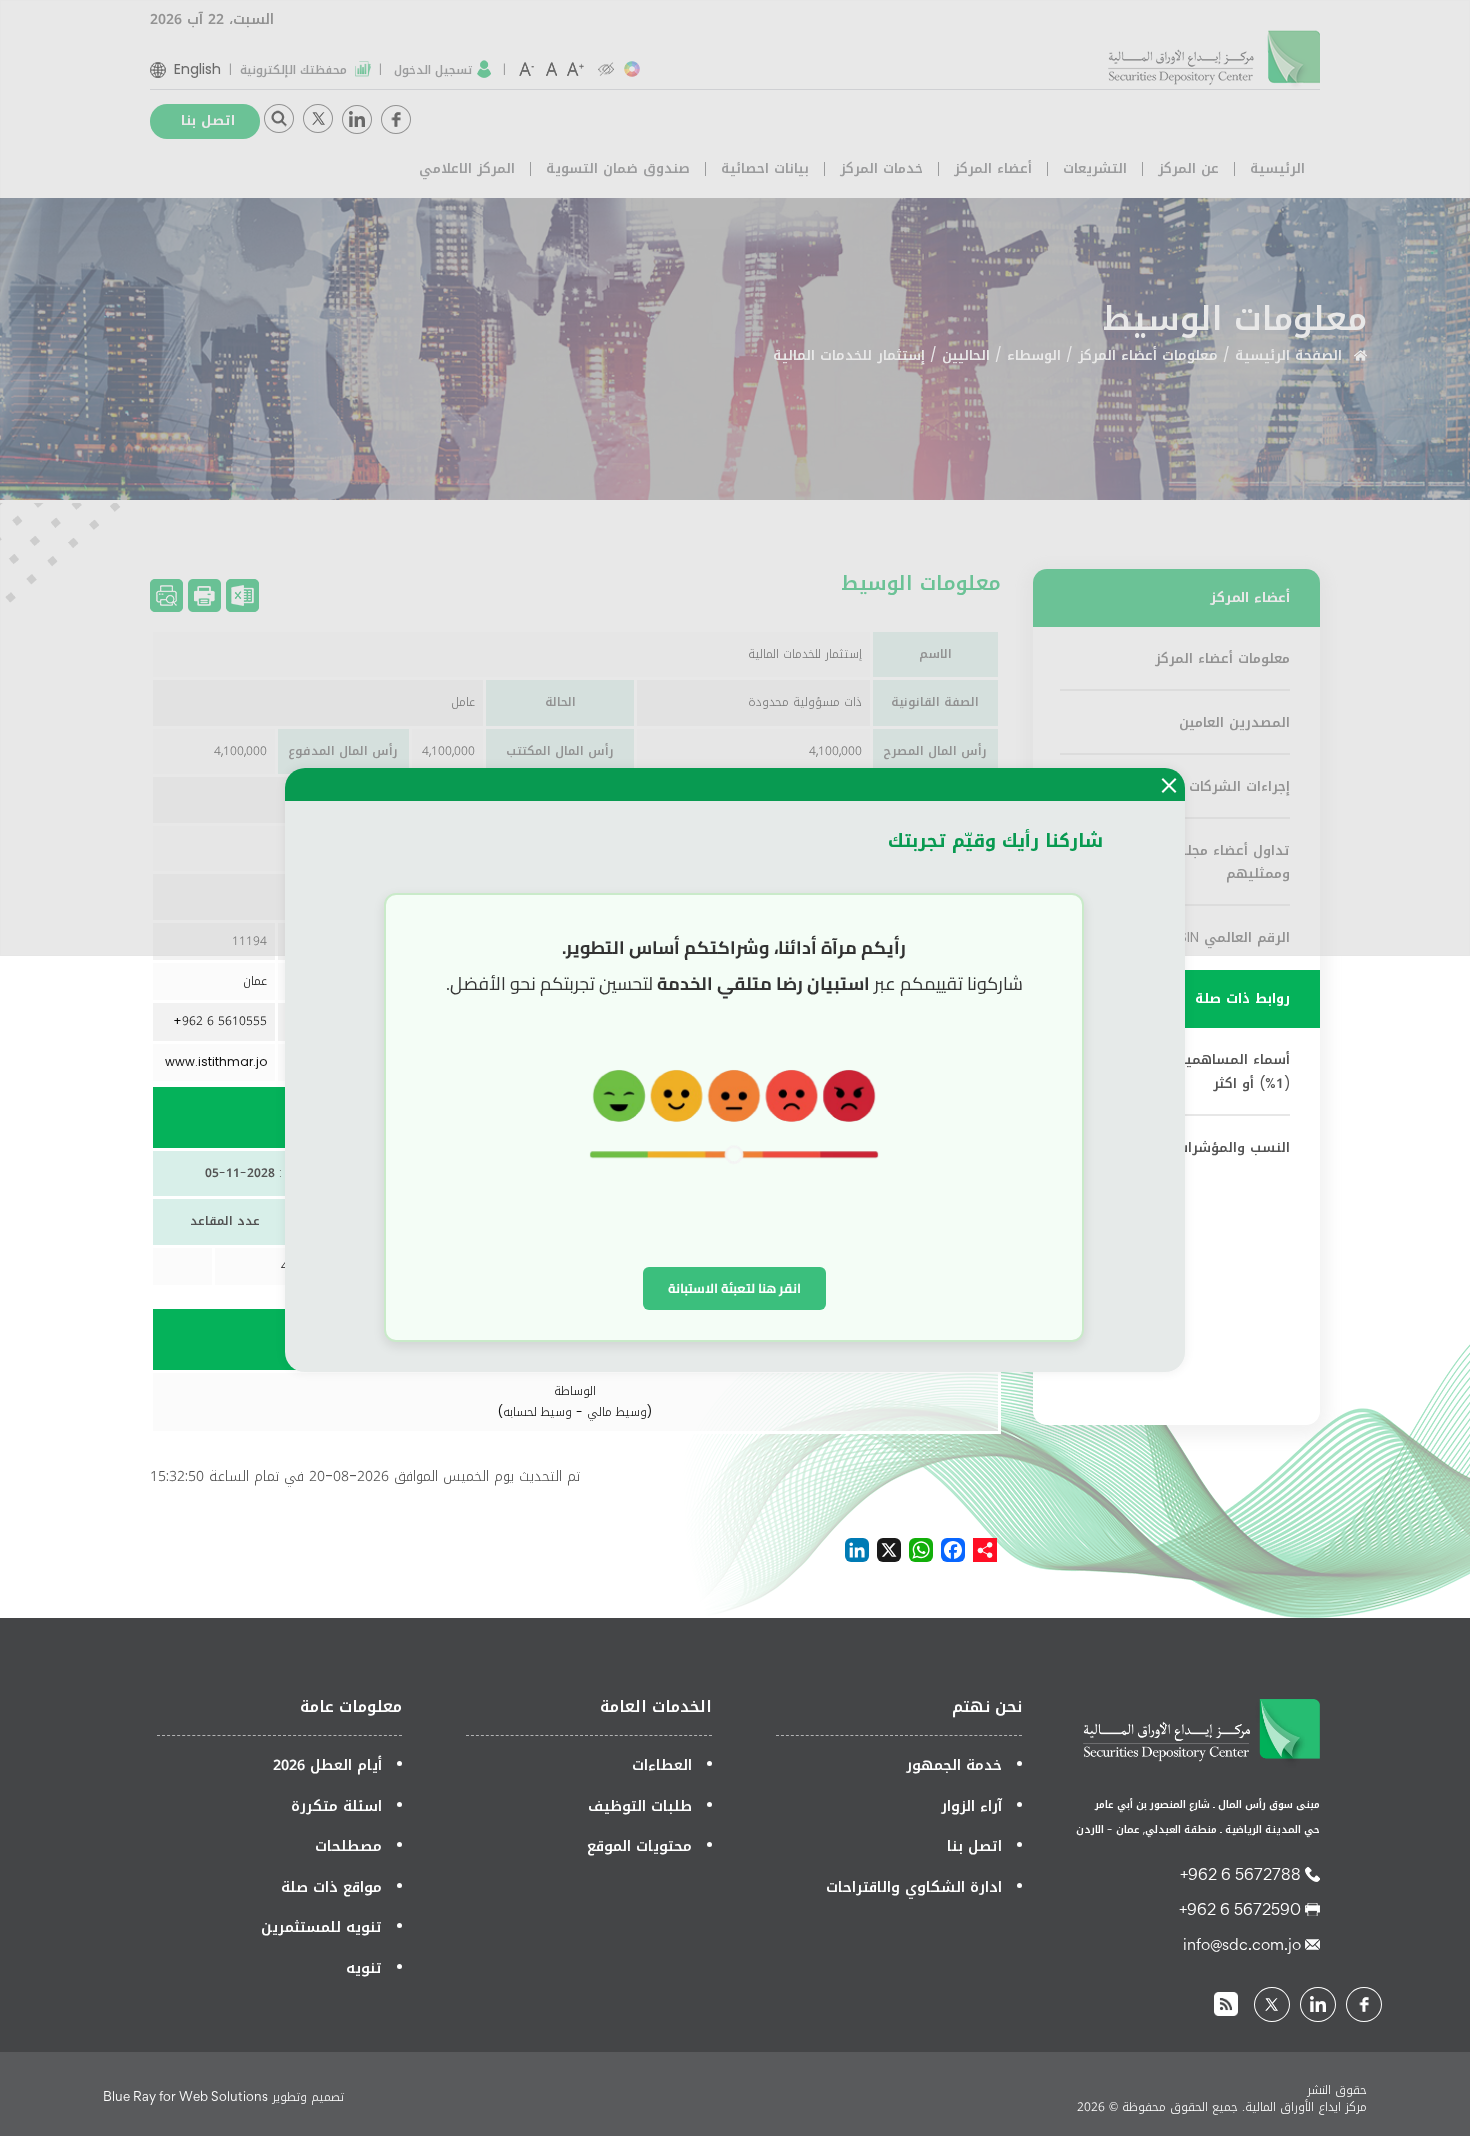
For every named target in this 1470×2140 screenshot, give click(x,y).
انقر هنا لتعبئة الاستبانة (734, 1288)
